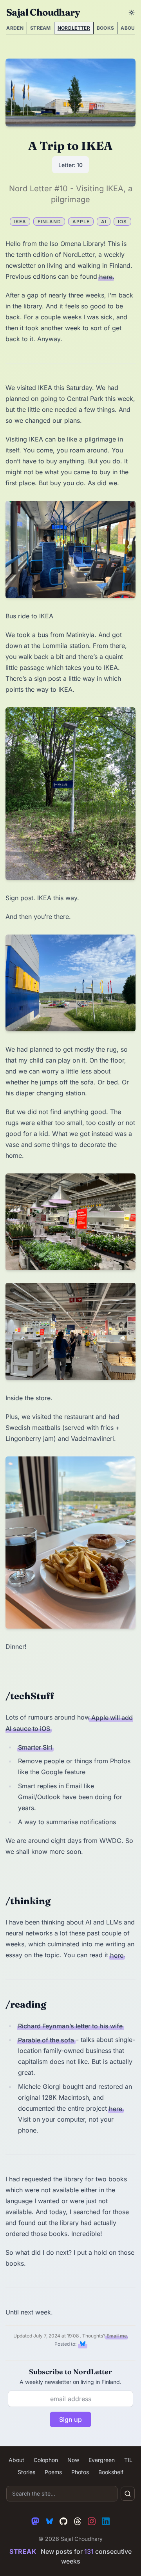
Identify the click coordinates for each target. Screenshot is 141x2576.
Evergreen (102, 2460)
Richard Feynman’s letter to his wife (70, 2026)
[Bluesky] (49, 2521)
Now (73, 2460)
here (106, 276)
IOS (122, 222)
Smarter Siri (35, 1747)
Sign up (70, 2419)
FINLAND (49, 222)
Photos (80, 2472)
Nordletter (74, 28)
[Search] (128, 2494)
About (16, 2460)
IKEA (20, 222)
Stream (41, 28)
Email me (117, 2336)
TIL (128, 2460)
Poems (53, 2472)
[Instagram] (92, 2521)
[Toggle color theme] (132, 12)
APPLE (81, 222)
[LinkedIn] (106, 2521)
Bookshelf (111, 2472)
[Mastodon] (35, 2521)
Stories (26, 2472)
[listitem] (83, 2344)
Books (106, 28)
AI (104, 222)
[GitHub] (63, 2521)
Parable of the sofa (46, 2040)
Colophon (46, 2460)
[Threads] (78, 2521)
